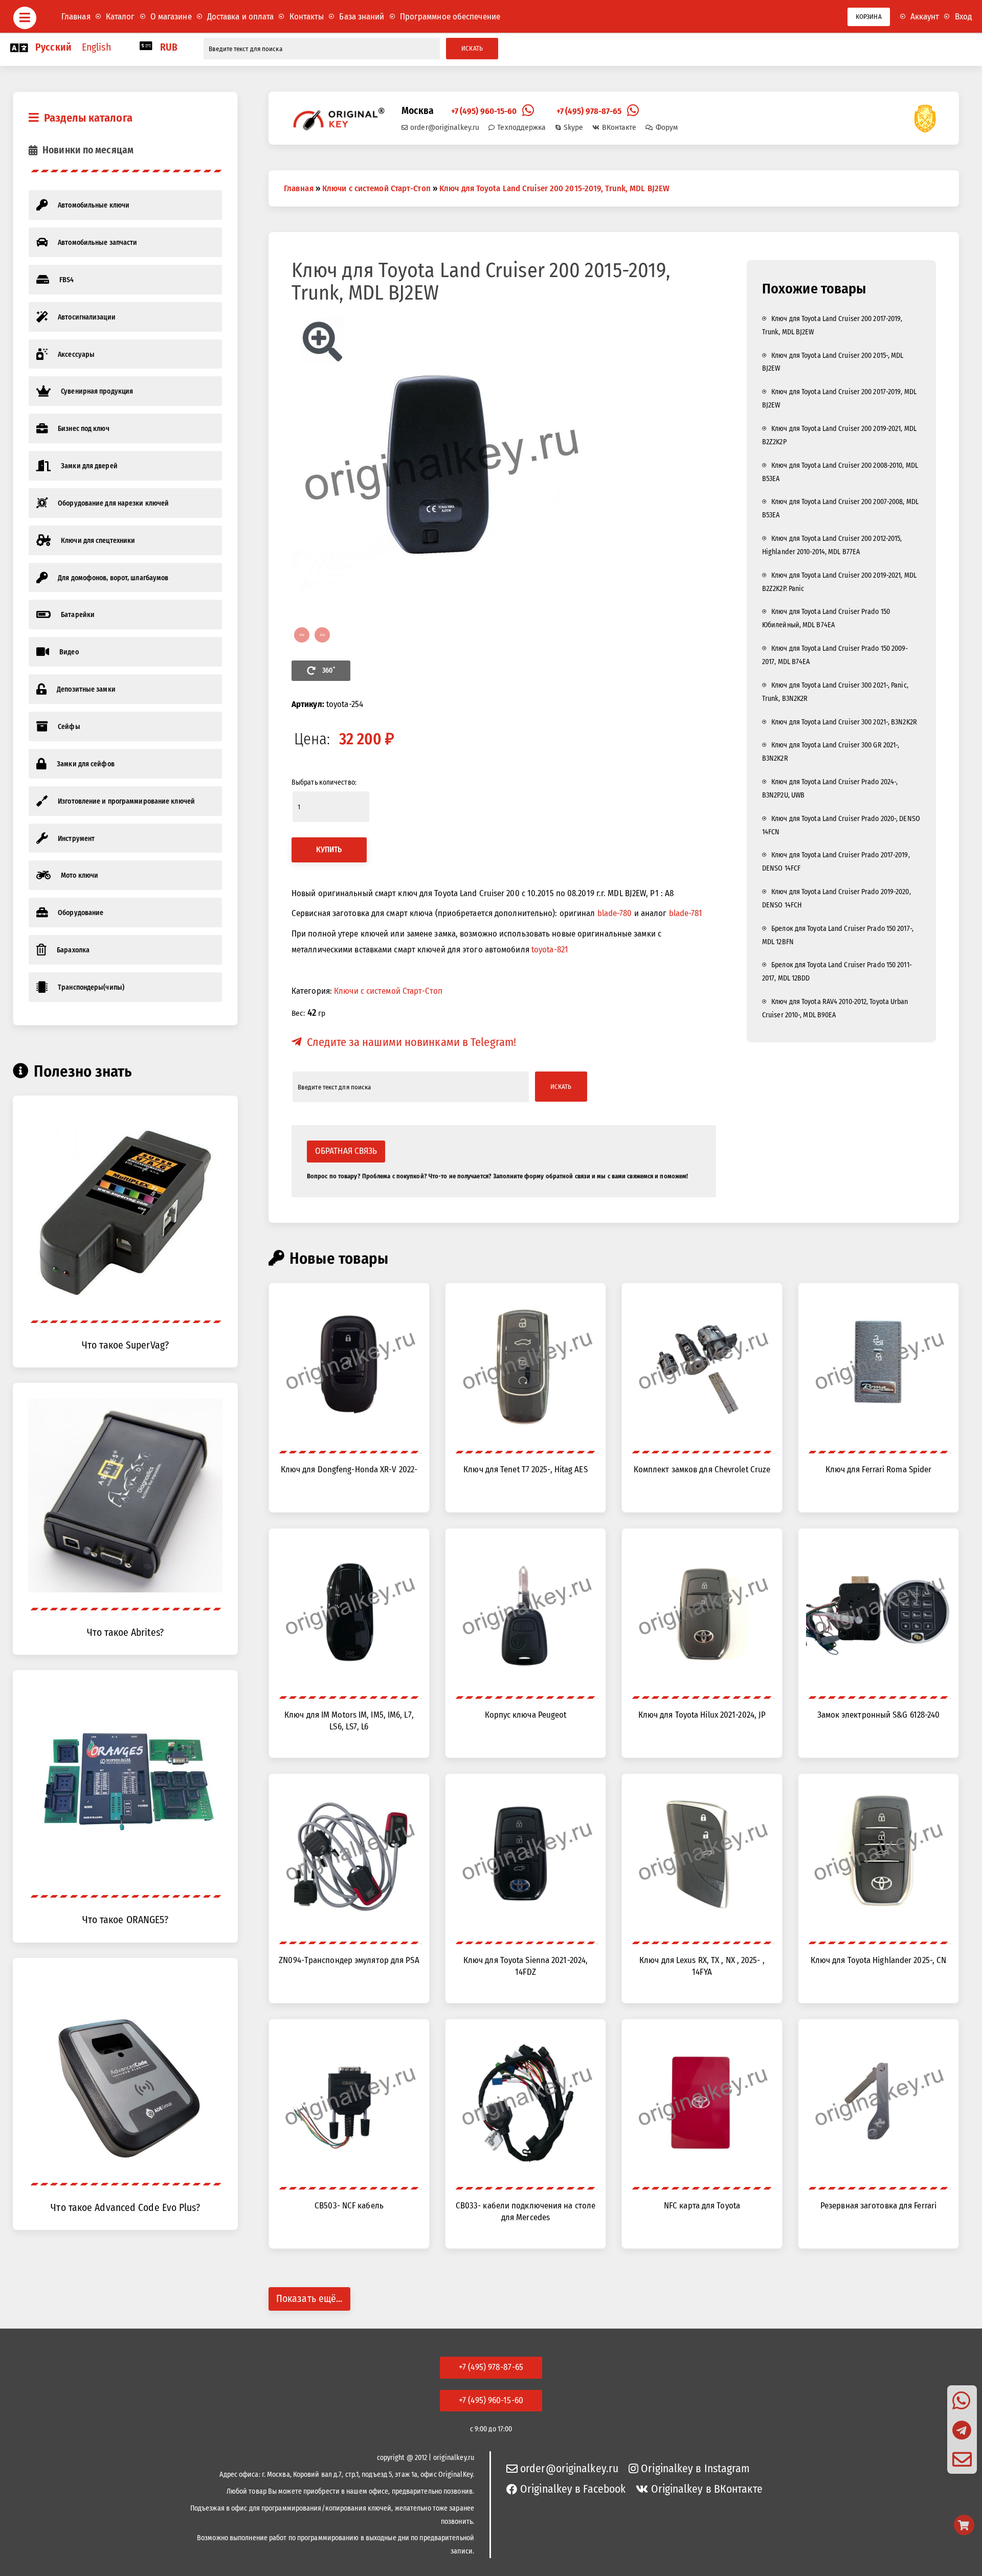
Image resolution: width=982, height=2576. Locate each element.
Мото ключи (80, 875)
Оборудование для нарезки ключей (113, 503)
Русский (53, 47)
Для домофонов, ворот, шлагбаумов (113, 578)
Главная (76, 16)
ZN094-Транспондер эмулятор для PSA (349, 1960)
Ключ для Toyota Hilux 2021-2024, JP (702, 1715)
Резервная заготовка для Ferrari (878, 2205)
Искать (472, 48)
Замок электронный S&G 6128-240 (879, 1715)
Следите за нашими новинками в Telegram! (411, 1042)
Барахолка (73, 950)
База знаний (362, 16)
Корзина (869, 17)
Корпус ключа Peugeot (526, 1715)
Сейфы (69, 727)
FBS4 (66, 280)
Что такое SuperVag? (125, 1345)
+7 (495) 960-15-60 (484, 111)
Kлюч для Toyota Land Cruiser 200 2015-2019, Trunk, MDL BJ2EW (554, 188)
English (96, 47)
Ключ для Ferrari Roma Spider (879, 1469)
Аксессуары (76, 355)
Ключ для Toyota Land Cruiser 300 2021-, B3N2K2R (844, 722)
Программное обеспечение (450, 16)
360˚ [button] (328, 670)
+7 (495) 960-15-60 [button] (491, 2400)
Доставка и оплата (241, 16)
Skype (574, 127)
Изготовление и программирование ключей (126, 801)
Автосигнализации (87, 317)
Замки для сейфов (86, 764)
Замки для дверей (89, 466)
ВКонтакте (619, 127)
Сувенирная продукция (97, 391)
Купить (329, 850)
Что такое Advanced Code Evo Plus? (125, 2208)
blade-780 (615, 913)
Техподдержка (521, 127)
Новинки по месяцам (88, 150)
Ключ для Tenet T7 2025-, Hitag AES (525, 1469)
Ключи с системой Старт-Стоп (376, 188)
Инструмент (76, 839)
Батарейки (78, 615)
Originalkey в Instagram (695, 2469)
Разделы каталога (88, 118)
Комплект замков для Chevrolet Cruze (702, 1469)
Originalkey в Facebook (573, 2489)
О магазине (171, 16)
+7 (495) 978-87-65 (589, 111)
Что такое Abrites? (125, 1633)
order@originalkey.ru (445, 127)
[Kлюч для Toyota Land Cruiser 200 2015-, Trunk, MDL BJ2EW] (504, 464)
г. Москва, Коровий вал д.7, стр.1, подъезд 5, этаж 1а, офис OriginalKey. (367, 2475)
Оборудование (81, 913)
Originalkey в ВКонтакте (707, 2489)
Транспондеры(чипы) (91, 987)
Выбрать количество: (324, 782)
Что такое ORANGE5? (126, 1920)
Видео (69, 652)
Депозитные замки (86, 689)
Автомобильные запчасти (97, 243)
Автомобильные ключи (94, 205)
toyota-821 (550, 949)
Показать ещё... (309, 2299)
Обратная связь (346, 1151)
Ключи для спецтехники (98, 541)
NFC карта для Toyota (702, 2205)
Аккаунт (925, 16)
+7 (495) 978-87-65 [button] (491, 2367)
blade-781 (686, 913)
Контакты (307, 16)
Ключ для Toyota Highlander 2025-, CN (879, 1960)
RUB (169, 47)
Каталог (120, 16)
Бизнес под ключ (84, 429)
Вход (963, 16)
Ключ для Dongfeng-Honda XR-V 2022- (349, 1469)
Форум (667, 127)
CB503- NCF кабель (349, 2205)
